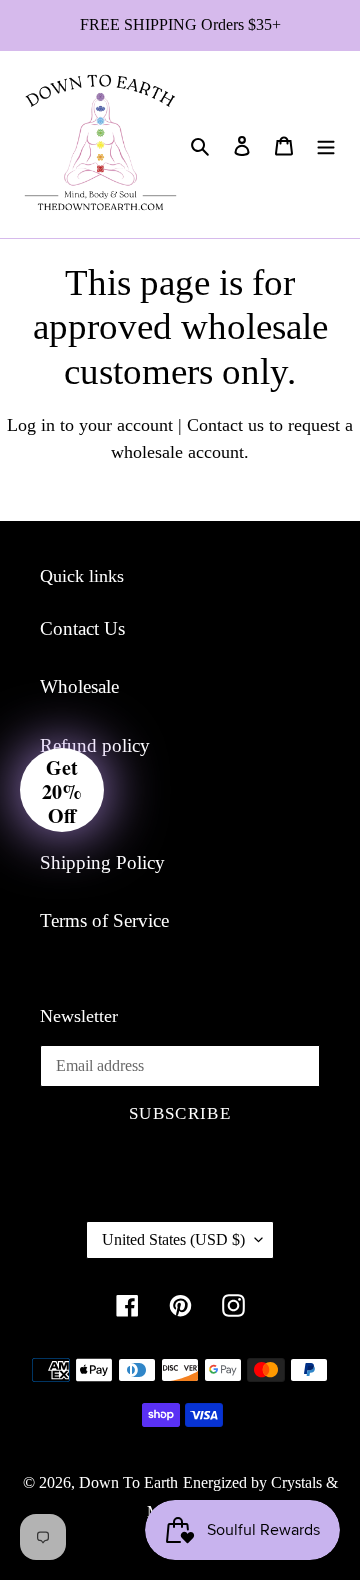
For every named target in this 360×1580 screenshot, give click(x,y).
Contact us (225, 425)
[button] (62, 790)
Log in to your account (90, 425)
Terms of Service (104, 920)
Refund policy (95, 745)
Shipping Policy (102, 862)
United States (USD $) (173, 1239)
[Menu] (326, 144)
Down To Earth (128, 1482)
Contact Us (82, 628)
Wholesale (79, 686)
